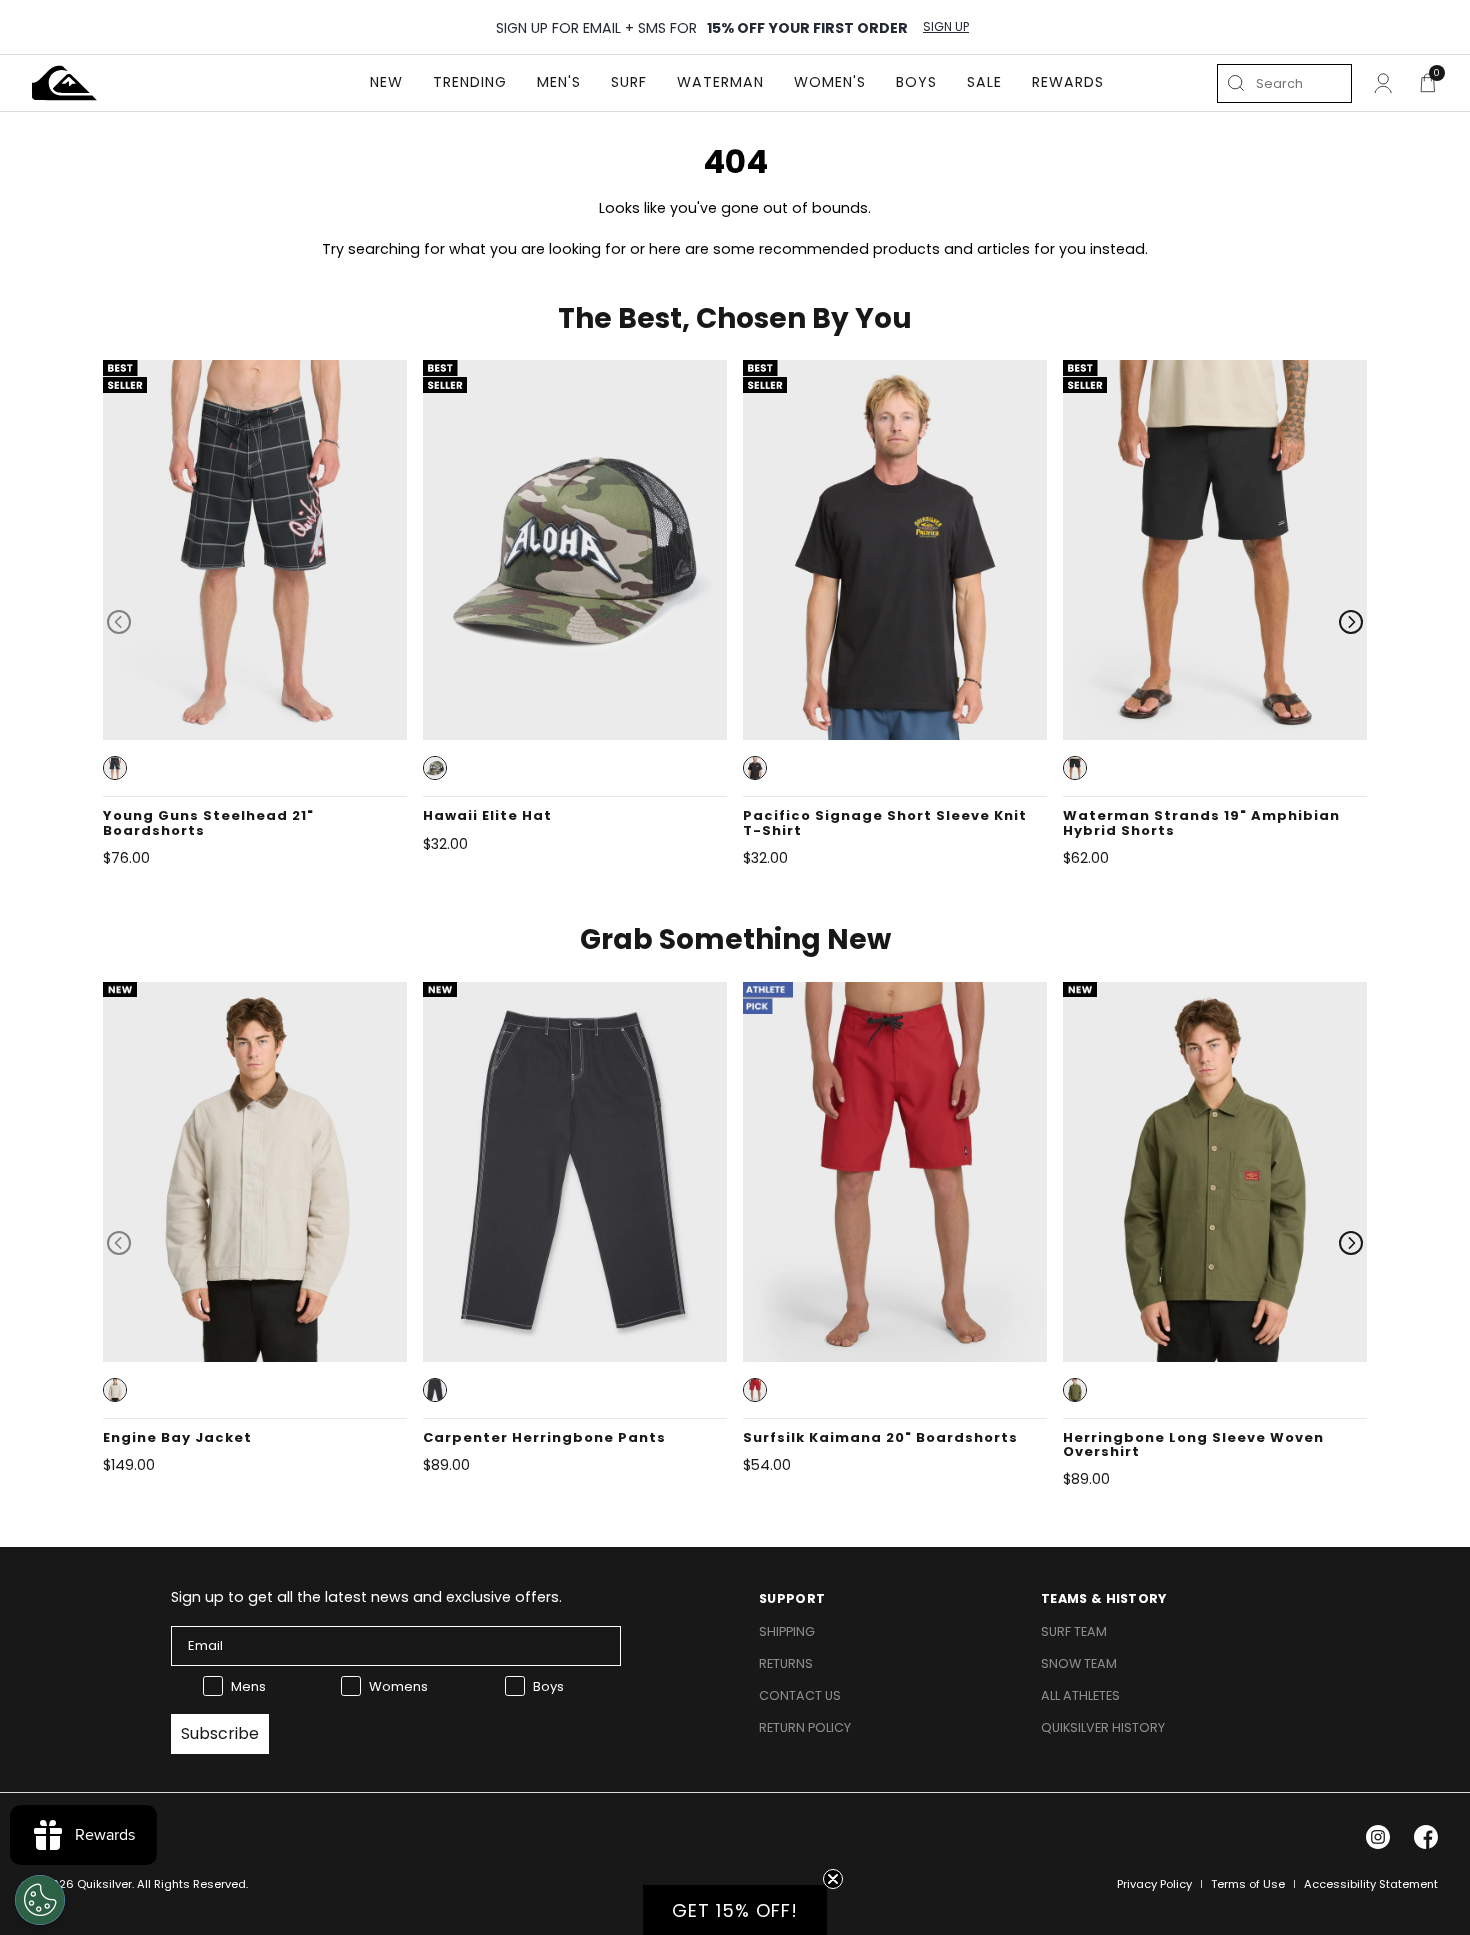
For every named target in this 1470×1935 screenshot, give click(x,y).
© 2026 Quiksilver (82, 1884)
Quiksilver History (1103, 1727)
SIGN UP (946, 27)
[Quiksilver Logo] (64, 83)
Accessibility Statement (1371, 1884)
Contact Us (800, 1695)
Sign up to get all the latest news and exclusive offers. (366, 1597)
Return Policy (805, 1727)
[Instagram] (1378, 1837)
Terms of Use (1248, 1884)
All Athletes (1080, 1695)
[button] (115, 768)
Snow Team (1079, 1663)
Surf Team (1074, 1631)
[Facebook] (1426, 1837)
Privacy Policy (1154, 1884)
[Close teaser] (833, 1879)
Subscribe (220, 1733)
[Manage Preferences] (40, 1900)
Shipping (787, 1631)
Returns (786, 1663)
